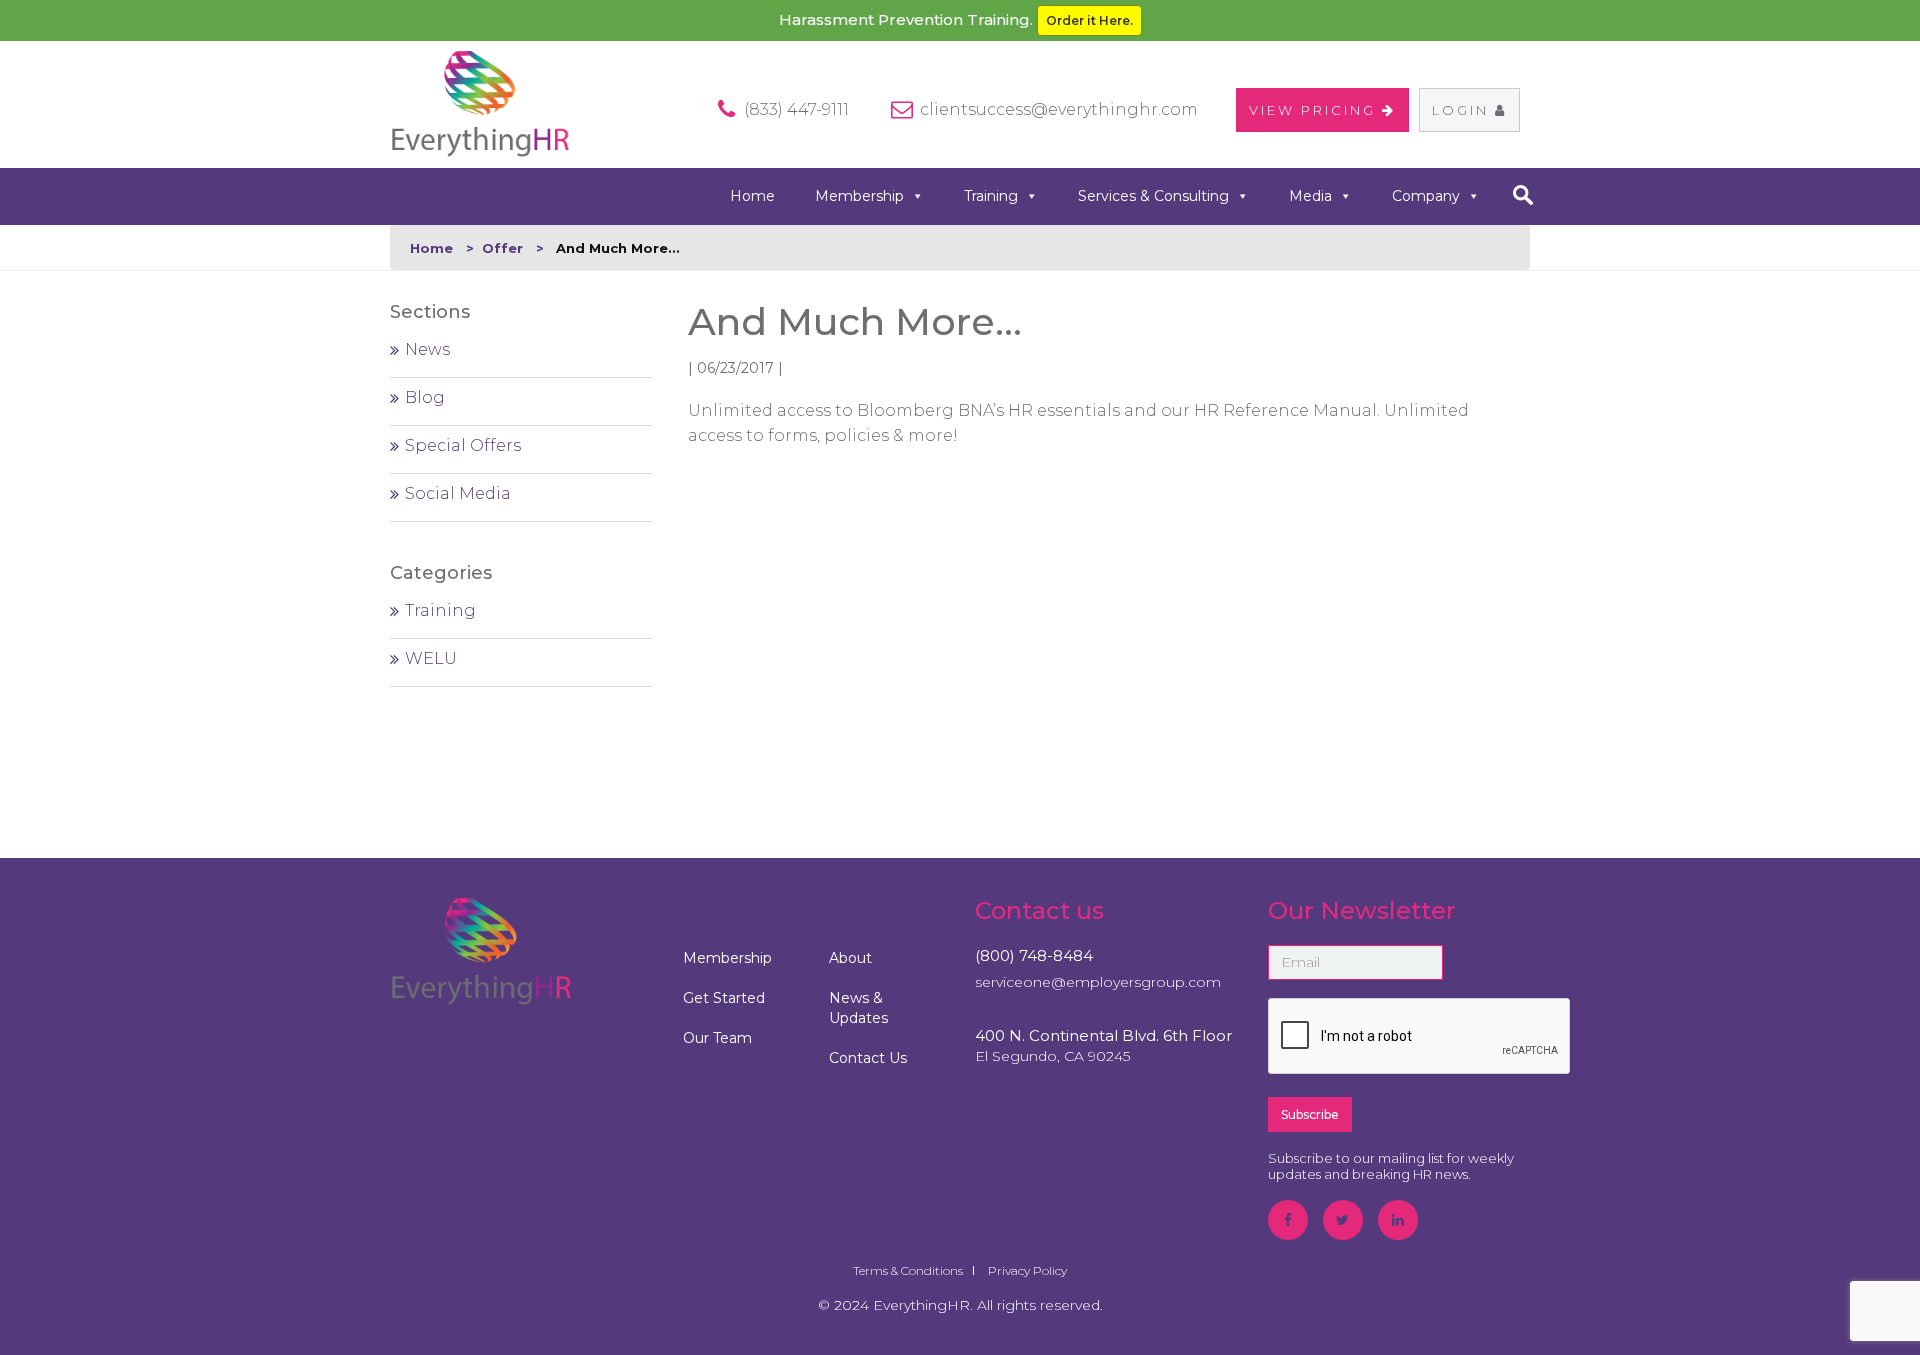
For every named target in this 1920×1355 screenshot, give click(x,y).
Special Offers (463, 445)
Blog (425, 397)
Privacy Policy (1027, 1270)
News (427, 349)
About (850, 958)
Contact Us (868, 1058)
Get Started (724, 998)
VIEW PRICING (1315, 110)
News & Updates (858, 1008)
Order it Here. (1089, 20)
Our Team (717, 1038)
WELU (431, 658)
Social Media (458, 493)
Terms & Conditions (908, 1270)
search (1522, 195)
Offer (502, 248)
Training (991, 196)
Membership (859, 196)
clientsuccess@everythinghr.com (1059, 109)
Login (1463, 110)
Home (752, 196)
